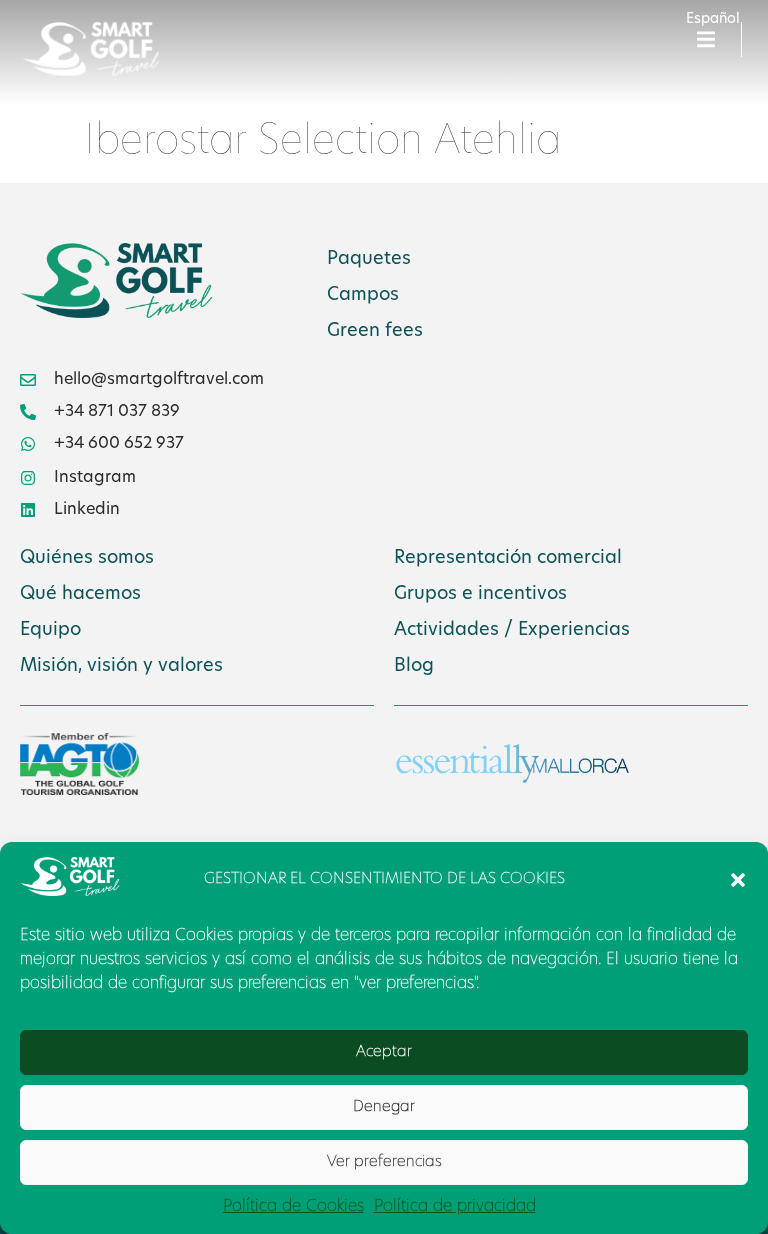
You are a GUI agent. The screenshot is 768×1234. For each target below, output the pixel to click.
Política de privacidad (455, 1207)
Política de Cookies (293, 1207)
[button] (738, 880)
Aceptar (384, 1052)
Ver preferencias (384, 1162)
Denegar (384, 1107)
